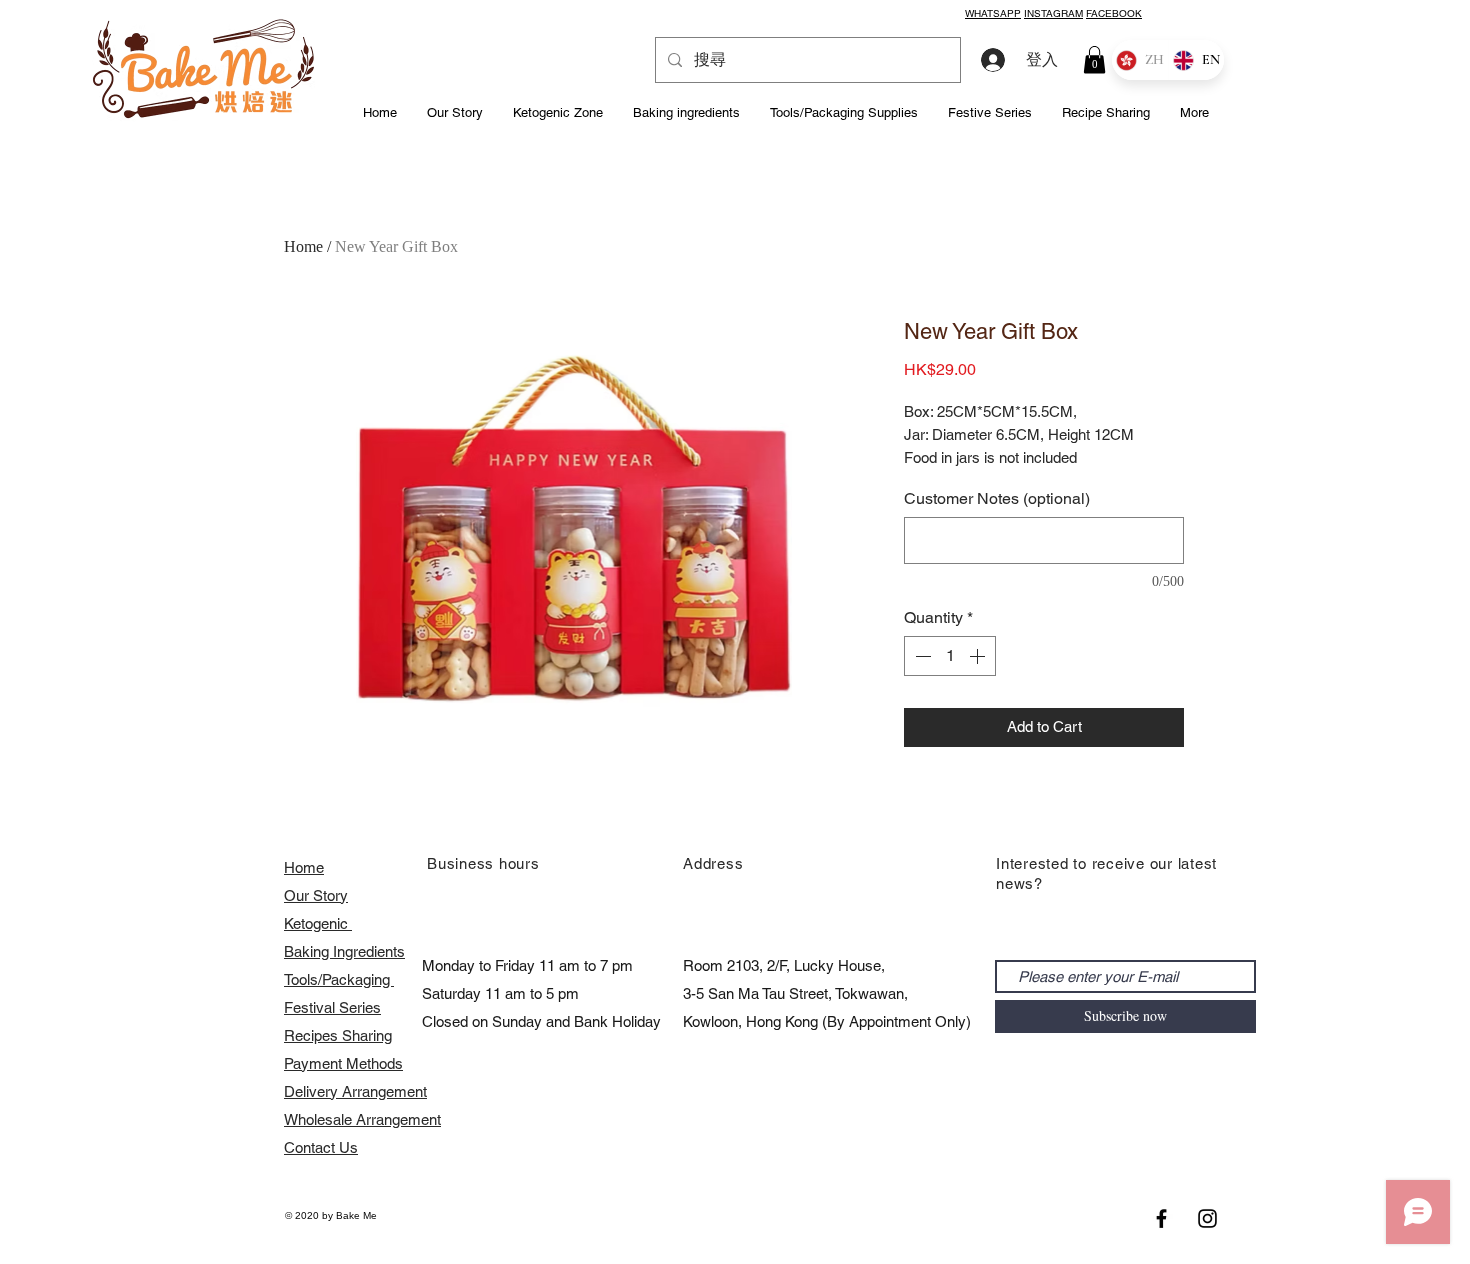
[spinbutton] (950, 656)
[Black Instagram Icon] (1207, 1218)
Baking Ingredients (344, 951)
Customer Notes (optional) (997, 498)
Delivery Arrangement (355, 1091)
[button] (1094, 59)
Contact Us (321, 1147)
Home (303, 246)
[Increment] (979, 656)
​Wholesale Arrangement (362, 1119)
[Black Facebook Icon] (1161, 1218)
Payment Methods (343, 1063)
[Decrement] (921, 656)
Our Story (316, 895)
